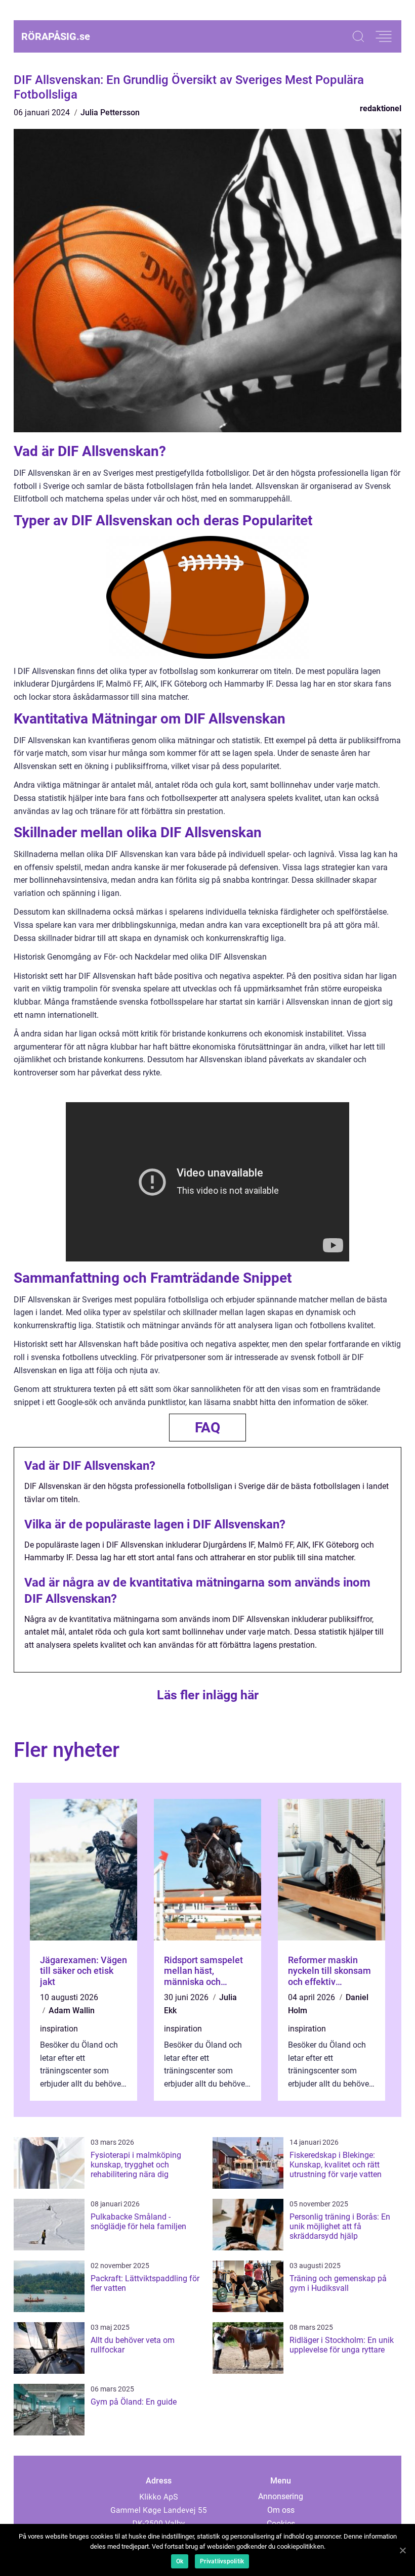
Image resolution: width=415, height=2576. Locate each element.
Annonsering (281, 2496)
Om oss (281, 2510)
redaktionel (381, 108)
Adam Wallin (72, 2010)
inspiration (59, 2029)
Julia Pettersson (110, 112)
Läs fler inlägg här (208, 1695)
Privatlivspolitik (222, 2561)
